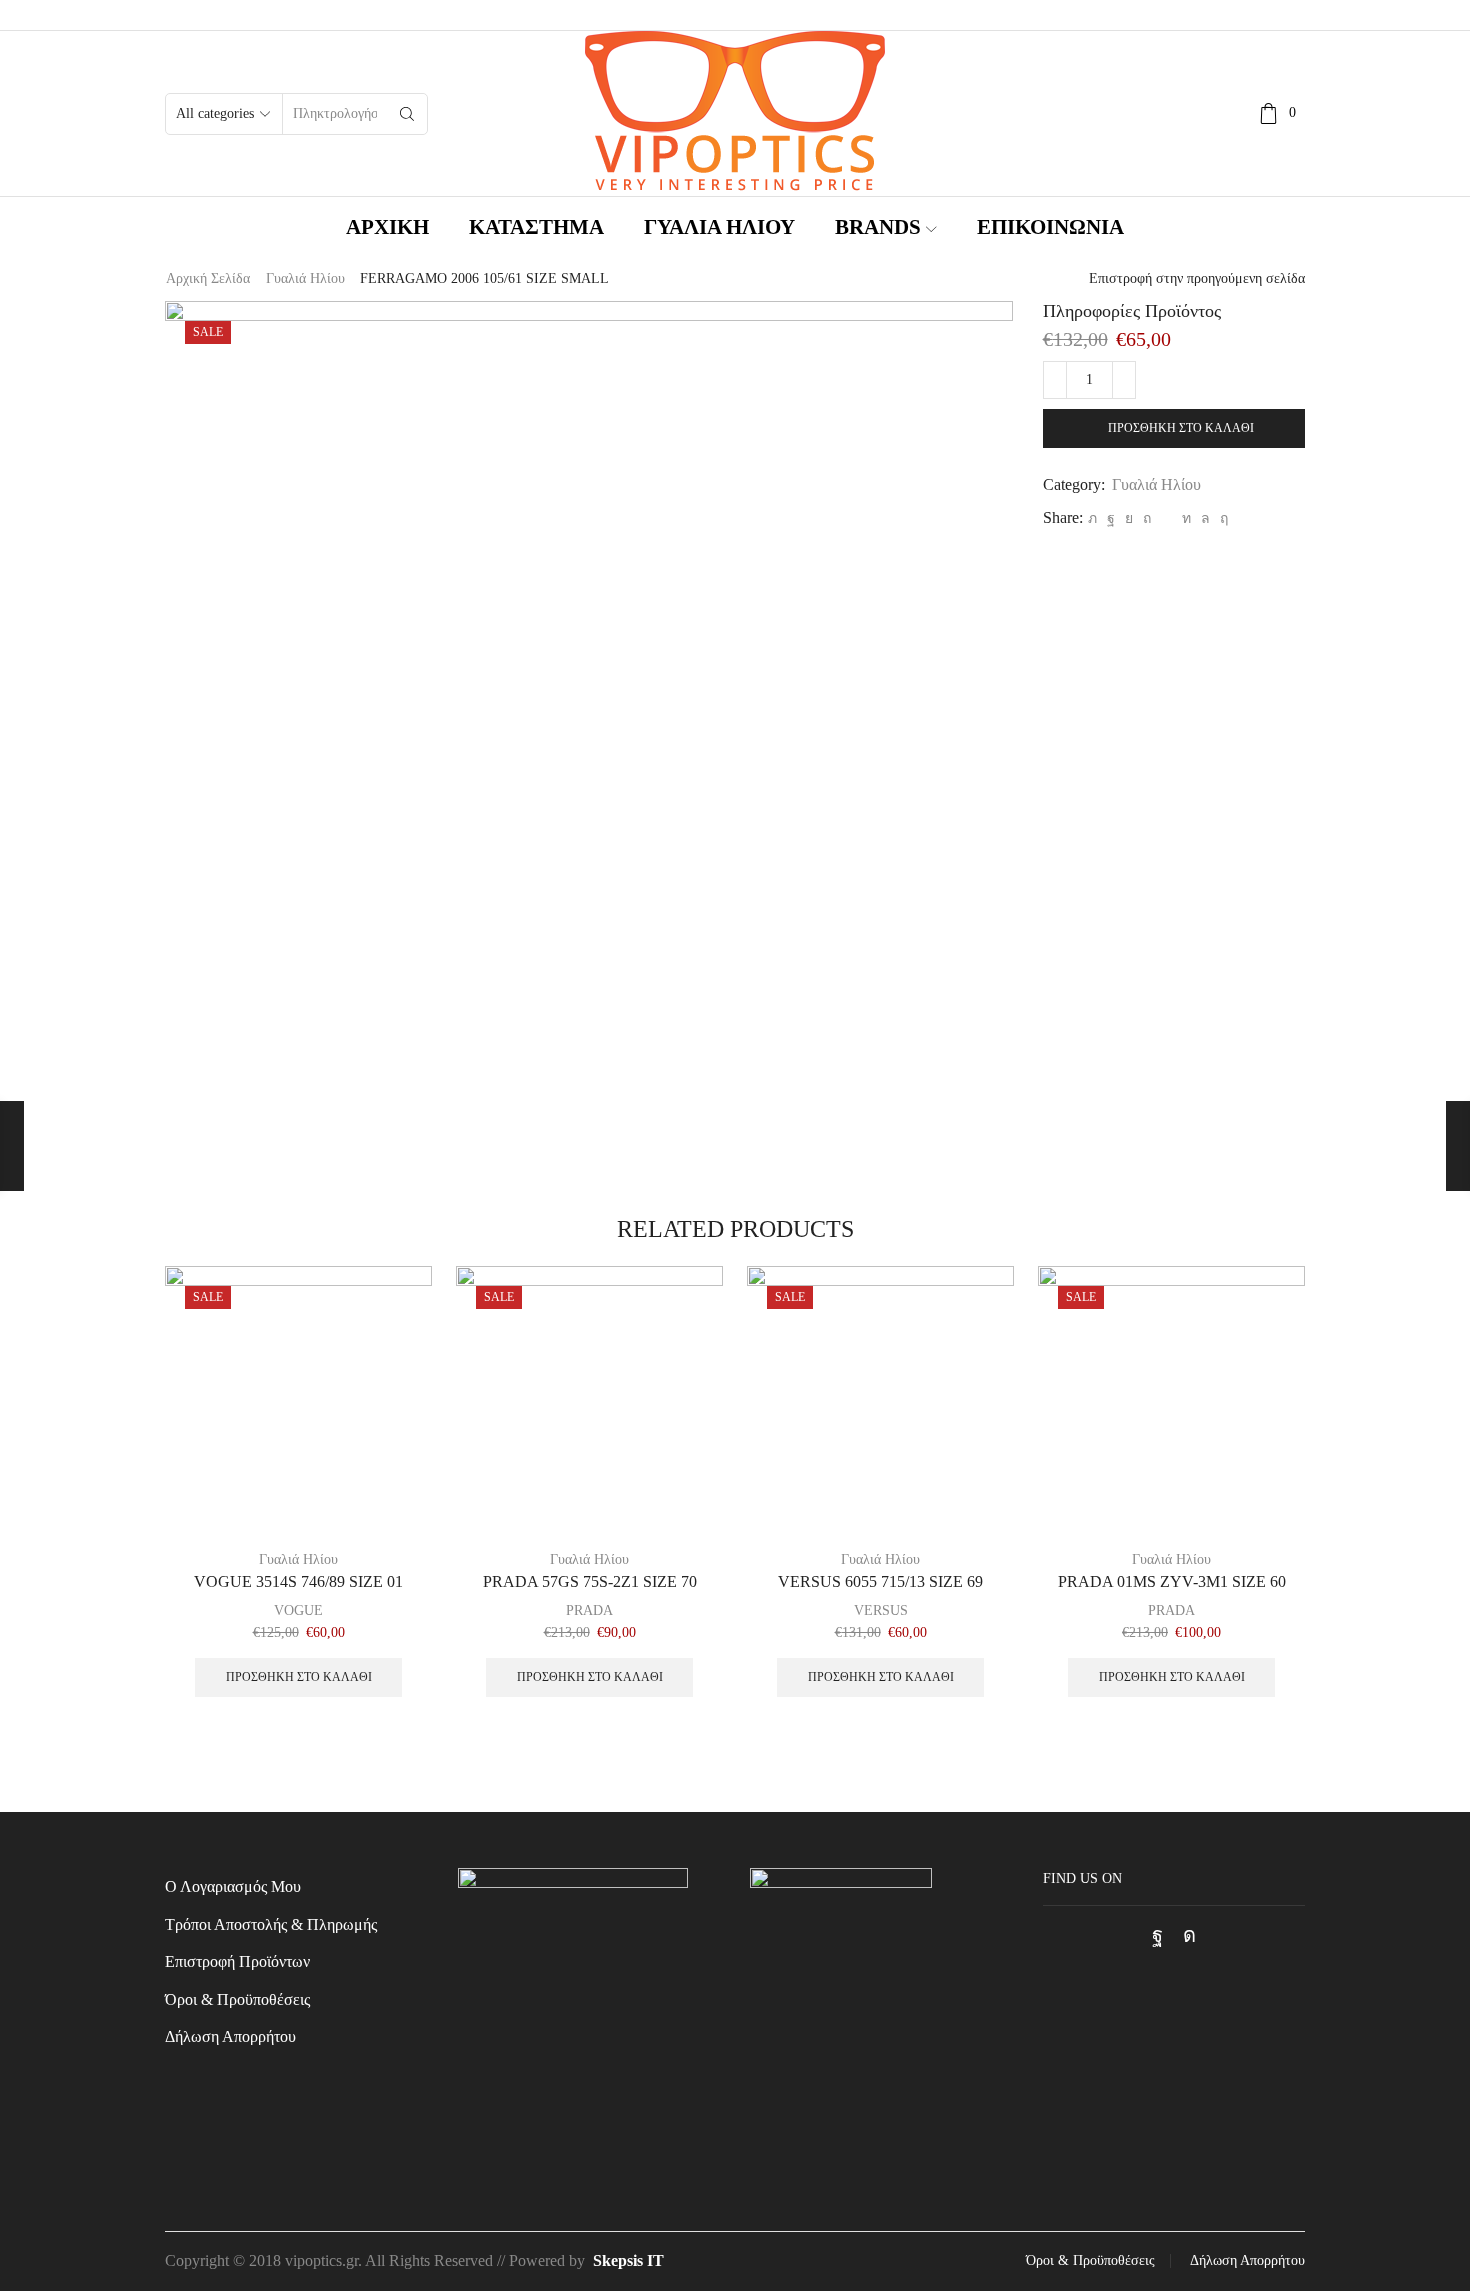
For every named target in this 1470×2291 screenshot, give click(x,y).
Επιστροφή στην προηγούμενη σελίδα (1197, 278)
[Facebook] (1111, 518)
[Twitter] (1092, 518)
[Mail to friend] (1166, 518)
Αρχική (387, 227)
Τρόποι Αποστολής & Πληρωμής (271, 1924)
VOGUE (298, 1610)
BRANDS (878, 227)
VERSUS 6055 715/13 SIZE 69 (880, 1581)
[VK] (1129, 518)
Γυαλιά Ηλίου (719, 227)
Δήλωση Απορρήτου (230, 2036)
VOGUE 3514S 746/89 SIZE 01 (298, 1581)
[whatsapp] (1205, 518)
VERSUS (881, 1610)
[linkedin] (1186, 518)
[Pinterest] (1147, 518)
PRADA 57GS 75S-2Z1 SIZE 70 (590, 1581)
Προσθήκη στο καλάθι (1181, 428)
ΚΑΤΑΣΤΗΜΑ (536, 227)
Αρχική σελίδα (208, 278)
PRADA (589, 1610)
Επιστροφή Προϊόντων (237, 1961)
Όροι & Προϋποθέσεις (237, 1999)
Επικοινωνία (1050, 227)
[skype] (1221, 518)
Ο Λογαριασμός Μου (233, 1886)
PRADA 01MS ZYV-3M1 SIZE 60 (1172, 1581)
